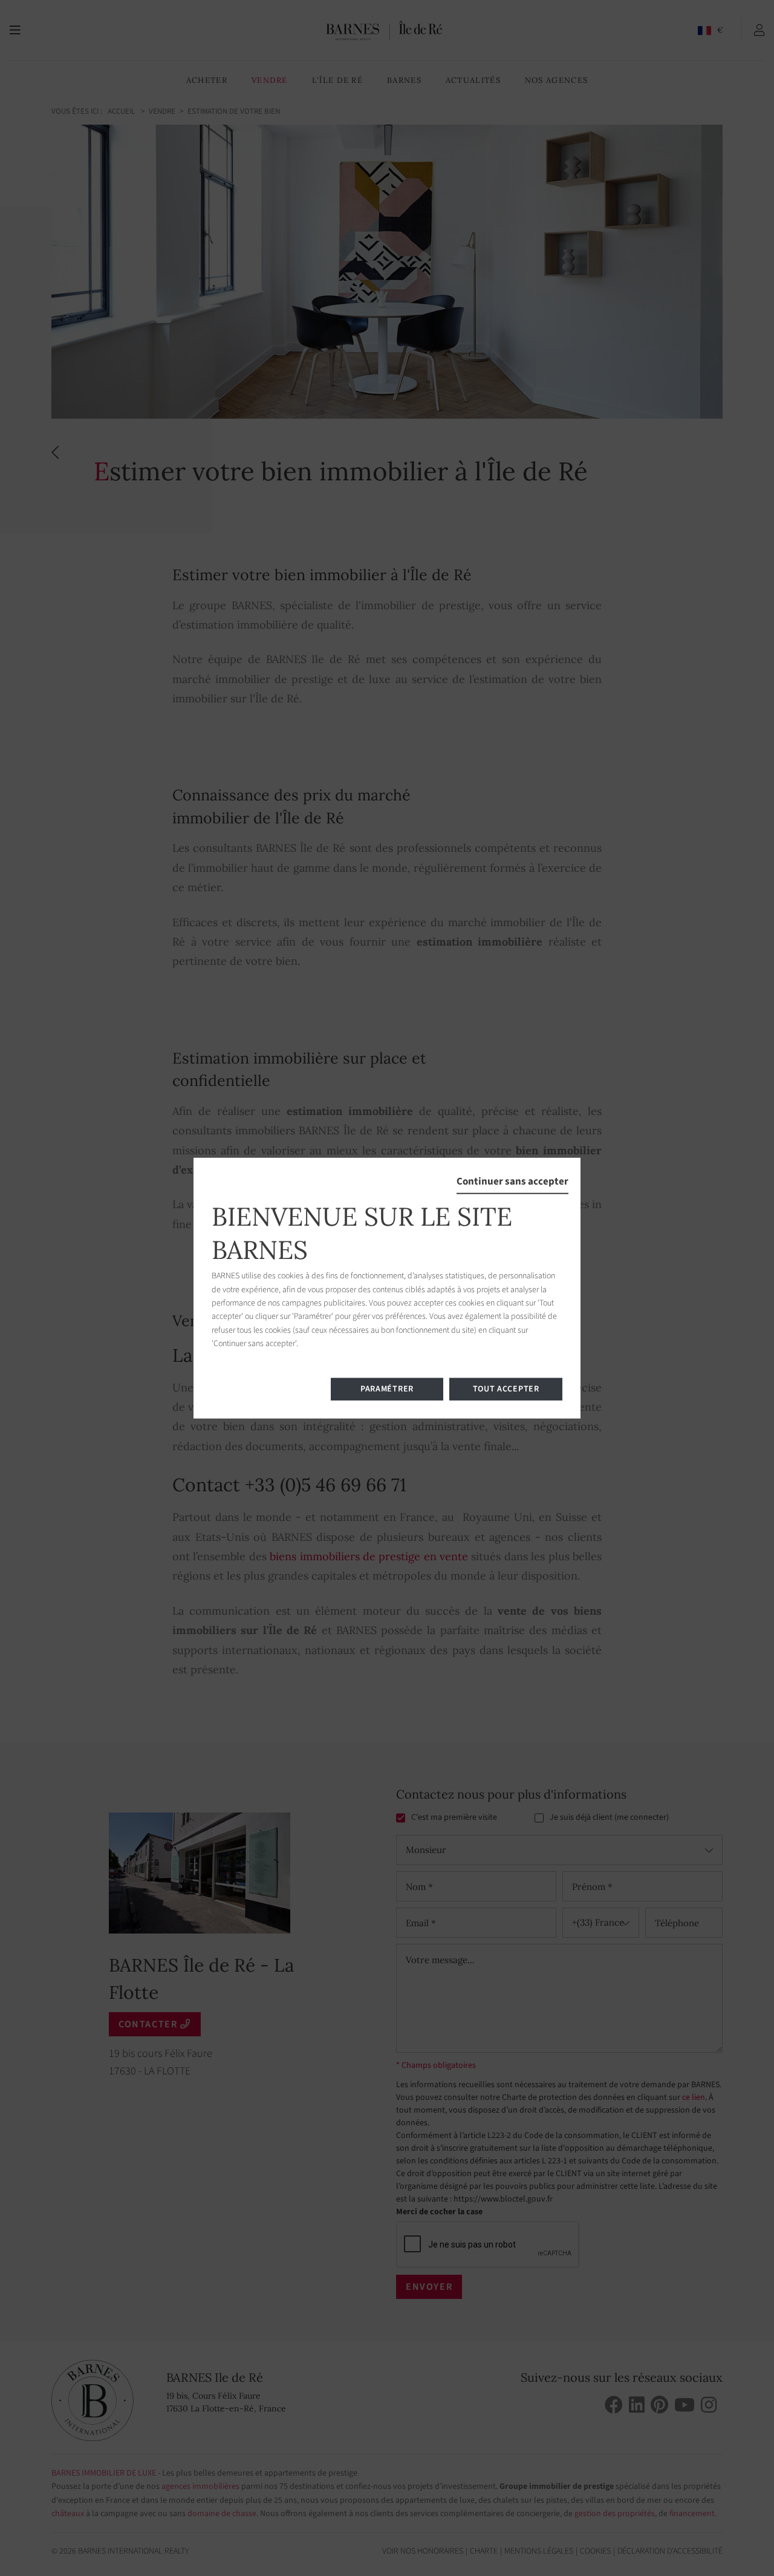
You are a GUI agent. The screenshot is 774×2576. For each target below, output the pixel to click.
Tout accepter (506, 1388)
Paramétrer (387, 1388)
